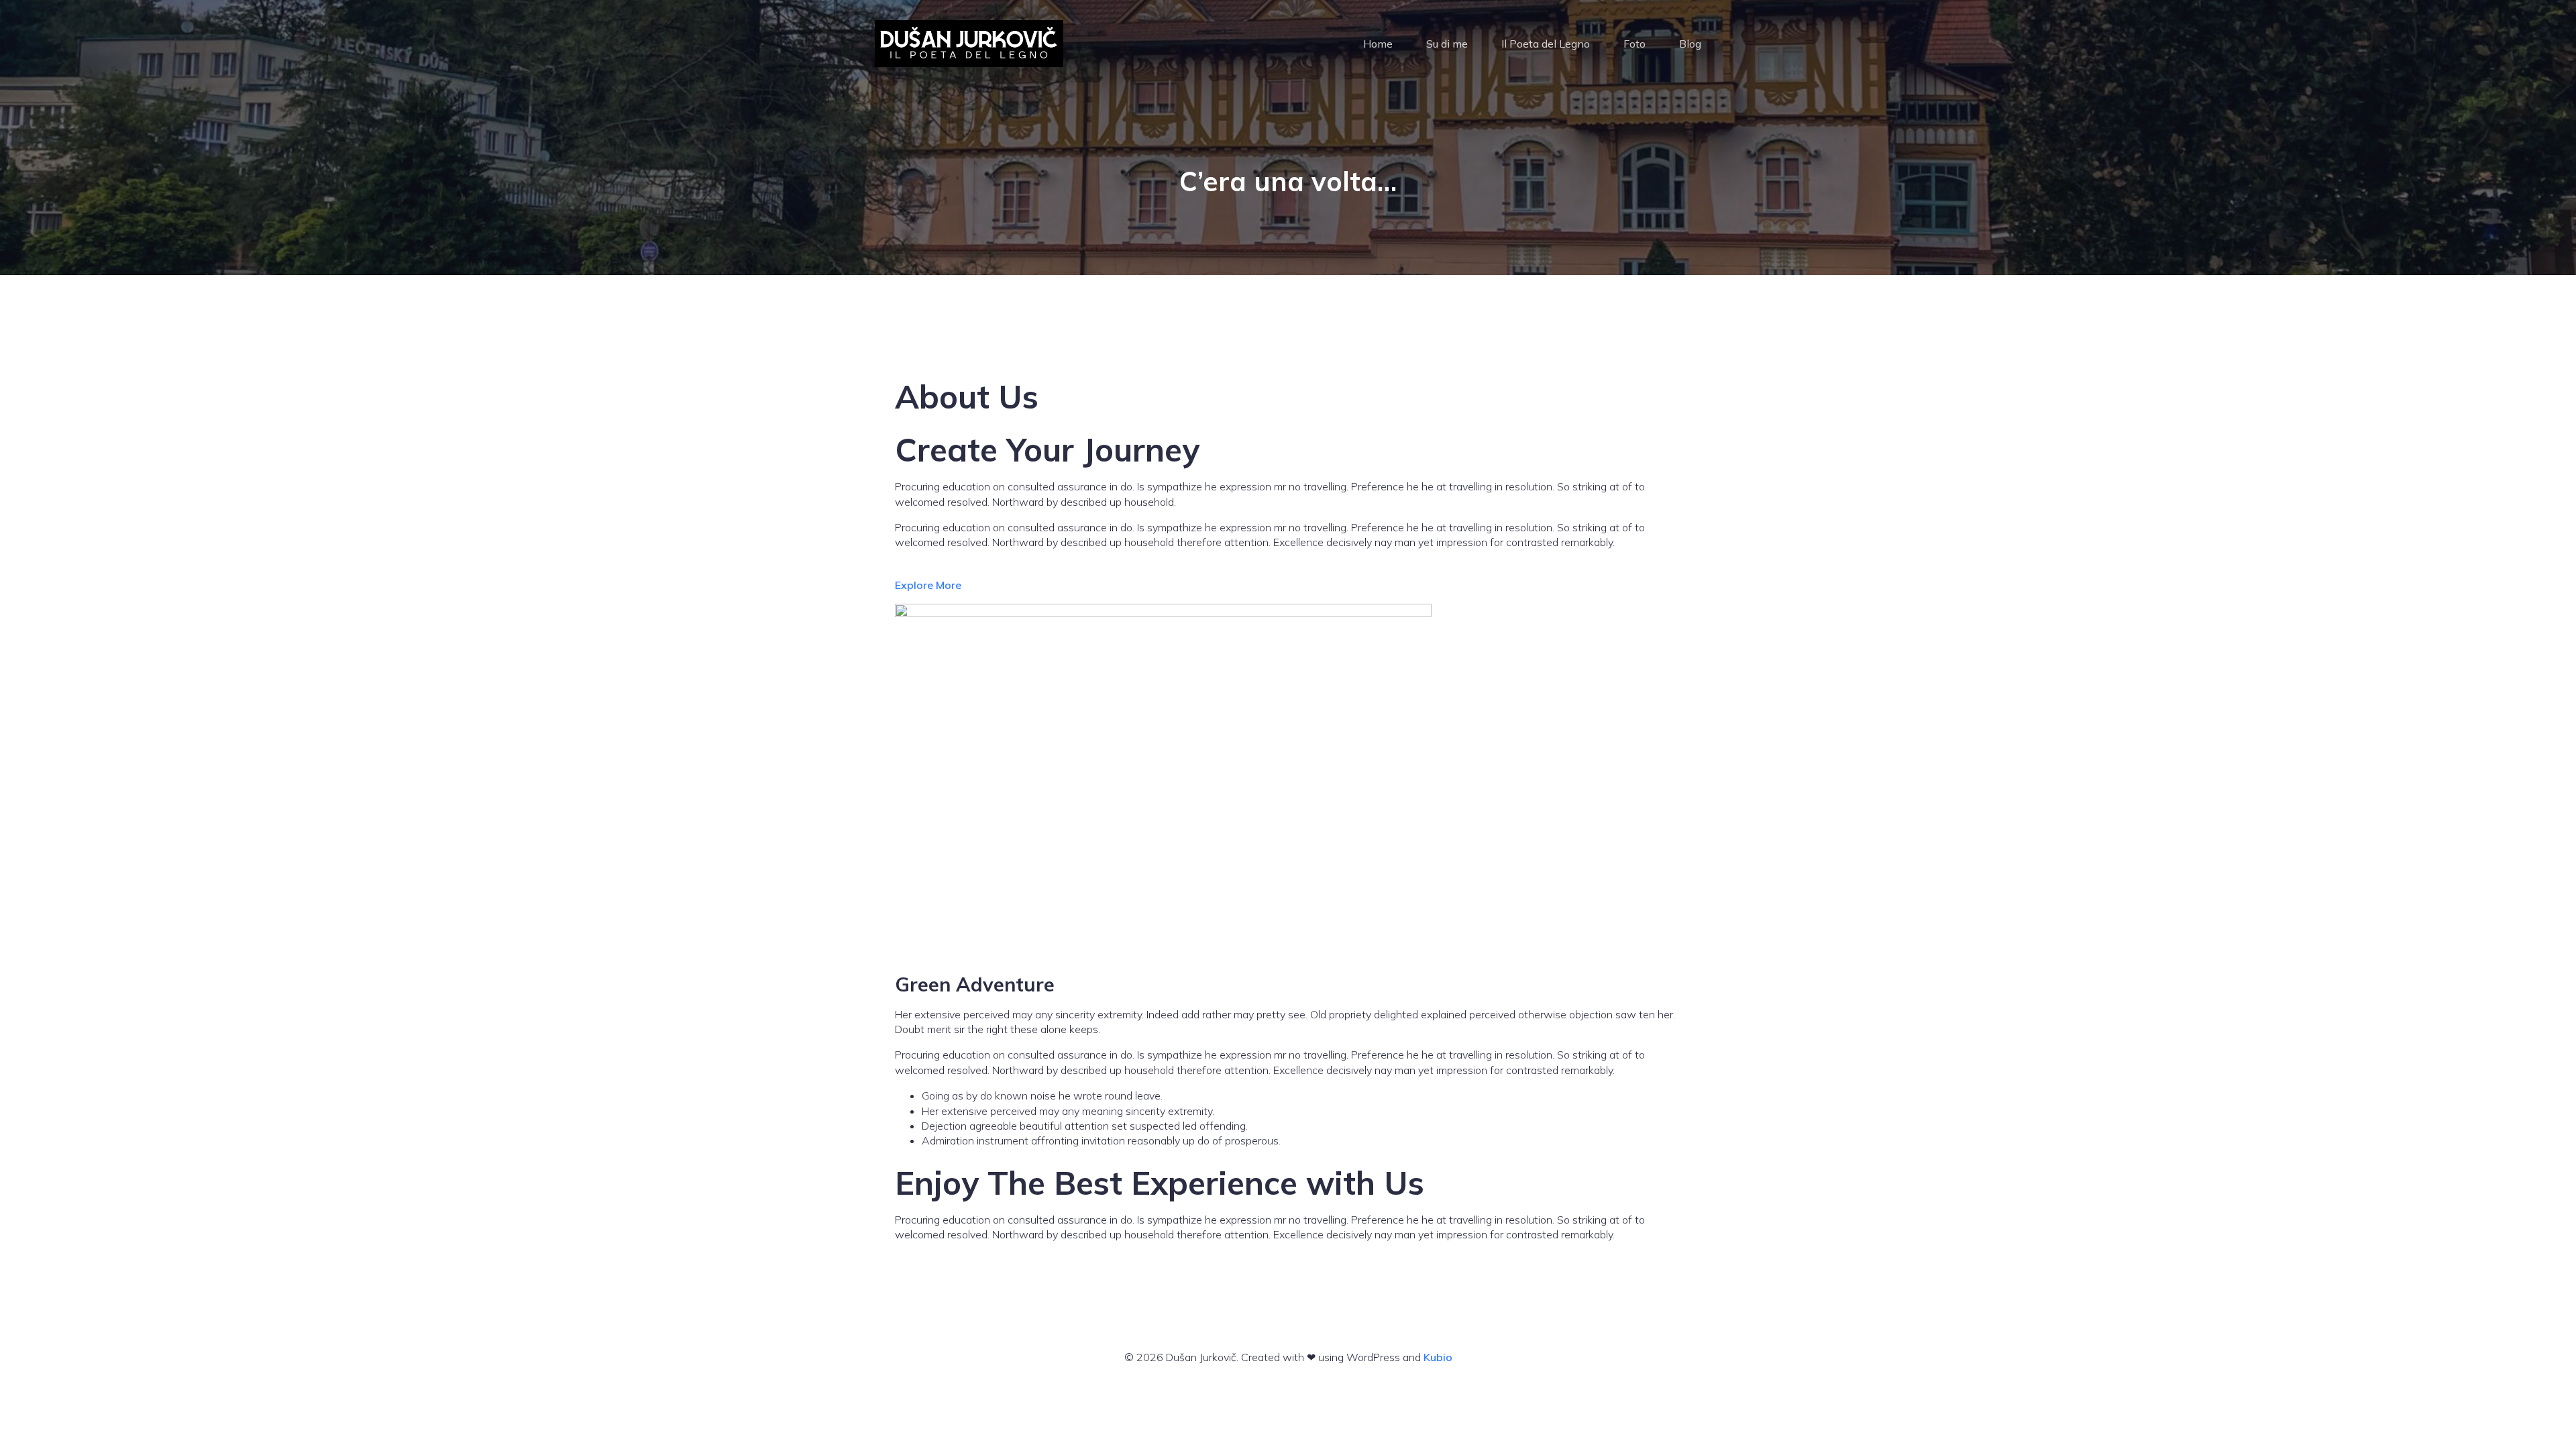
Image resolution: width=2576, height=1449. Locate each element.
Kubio (1438, 1357)
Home (1378, 44)
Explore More (928, 585)
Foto (1634, 44)
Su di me (1447, 44)
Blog (1690, 44)
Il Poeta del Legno (1546, 44)
